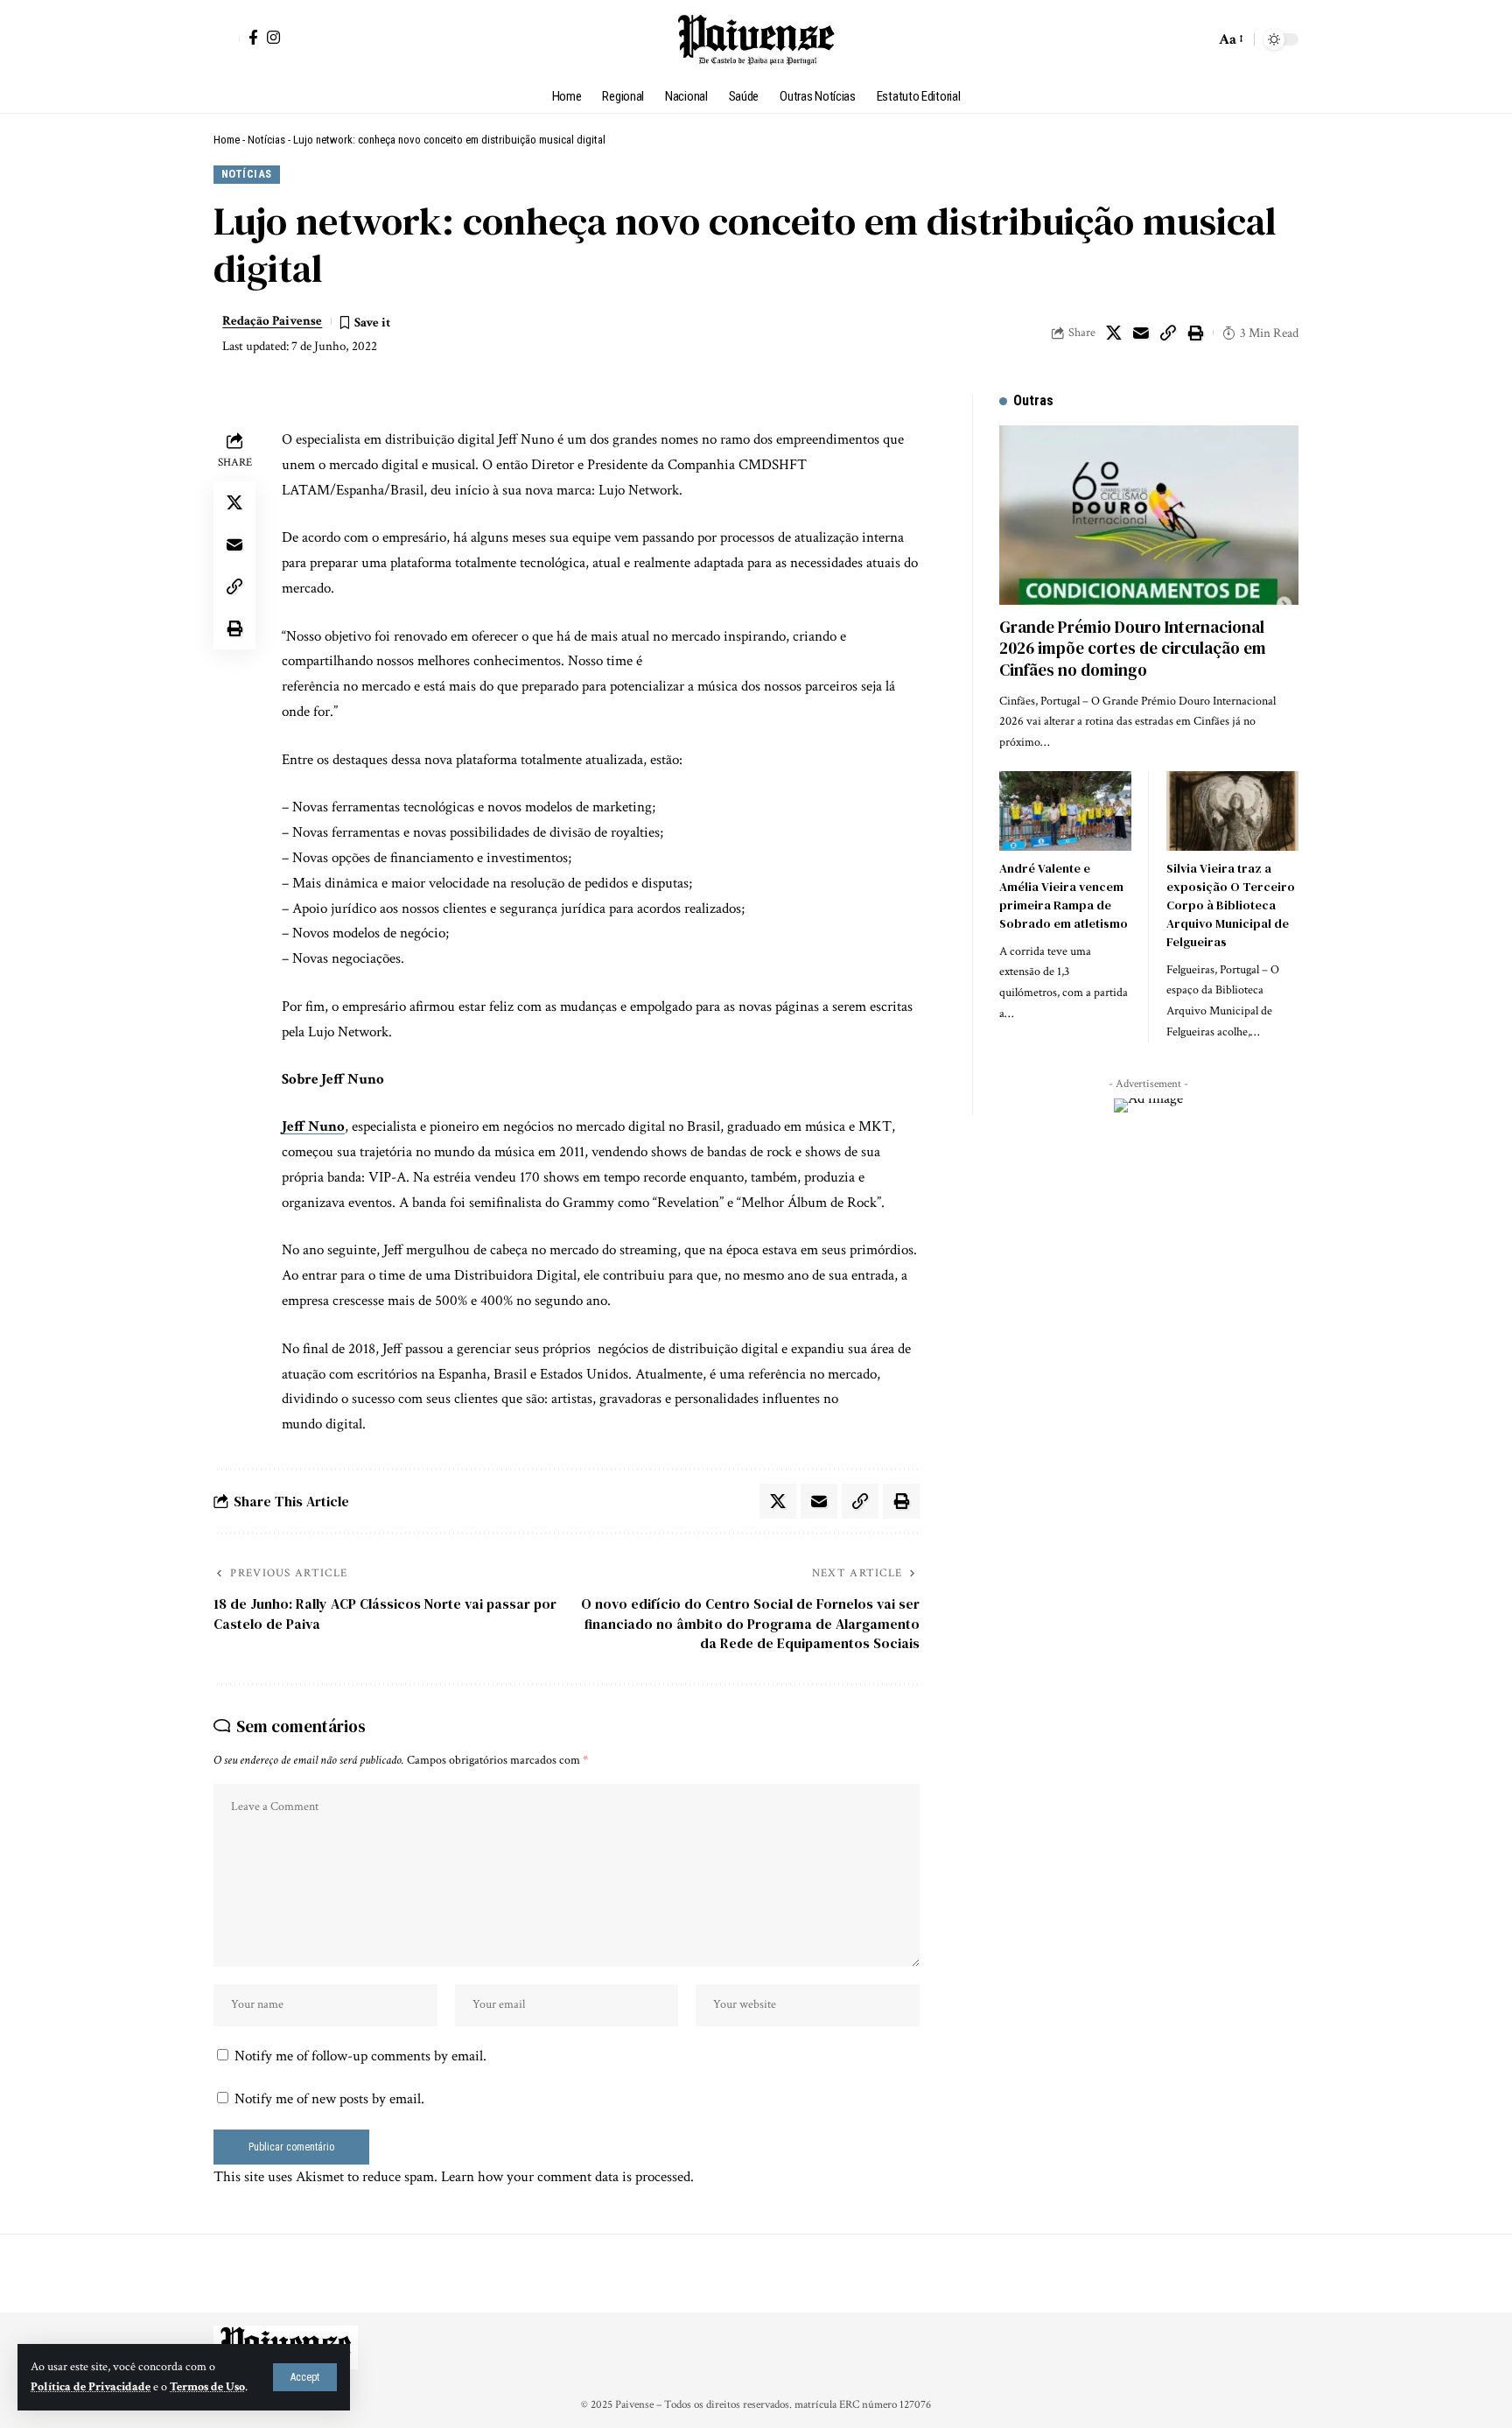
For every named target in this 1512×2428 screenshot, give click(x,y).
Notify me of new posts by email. (329, 2099)
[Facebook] (253, 37)
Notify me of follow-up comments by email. (360, 2056)
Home (227, 140)
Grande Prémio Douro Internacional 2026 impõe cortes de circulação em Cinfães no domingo (1133, 648)
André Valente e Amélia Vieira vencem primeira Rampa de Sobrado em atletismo (1064, 896)
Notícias (266, 140)
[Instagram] (273, 37)
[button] (305, 2377)
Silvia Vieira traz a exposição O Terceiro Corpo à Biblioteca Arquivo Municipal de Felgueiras (1231, 905)
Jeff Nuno (313, 1126)
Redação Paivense (272, 321)
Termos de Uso (207, 2387)
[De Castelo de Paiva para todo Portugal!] (756, 39)
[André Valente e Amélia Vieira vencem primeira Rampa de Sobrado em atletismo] (1065, 811)
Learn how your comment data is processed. (567, 2177)
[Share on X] (1114, 333)
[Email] (1141, 333)
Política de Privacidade (91, 2387)
